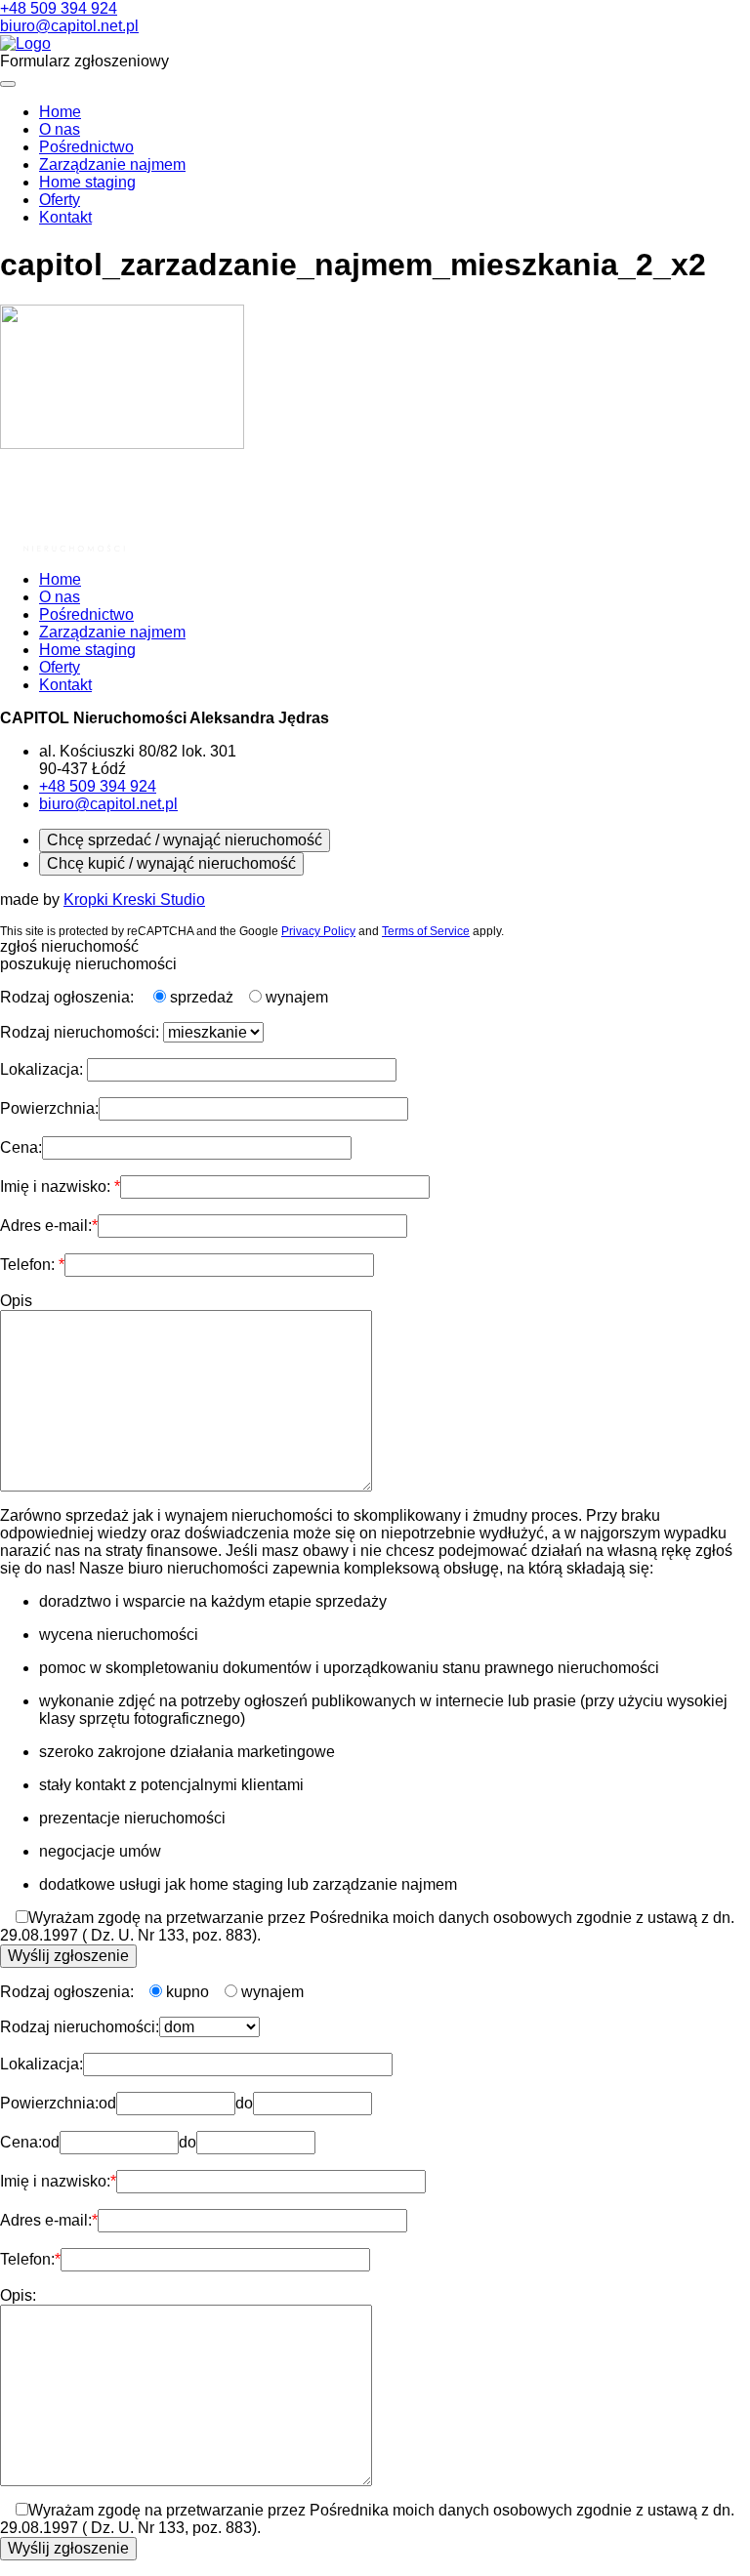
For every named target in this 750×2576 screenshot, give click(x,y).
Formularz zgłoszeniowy (84, 61)
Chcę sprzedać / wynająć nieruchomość (185, 840)
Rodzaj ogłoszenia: (69, 997)
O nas (60, 129)
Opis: (18, 2295)
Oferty (60, 200)
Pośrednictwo (86, 147)
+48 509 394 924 (59, 8)
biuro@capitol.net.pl (69, 26)
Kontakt (65, 217)
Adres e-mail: (46, 1226)
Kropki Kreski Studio (134, 900)
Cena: (21, 1147)
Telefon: (29, 1265)
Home (60, 112)
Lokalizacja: (43, 1069)
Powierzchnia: (49, 1108)
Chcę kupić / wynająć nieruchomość (171, 863)
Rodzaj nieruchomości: (82, 1032)
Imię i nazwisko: (57, 1186)
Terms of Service (426, 931)
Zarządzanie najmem (112, 164)
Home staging (87, 182)
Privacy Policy (318, 931)
